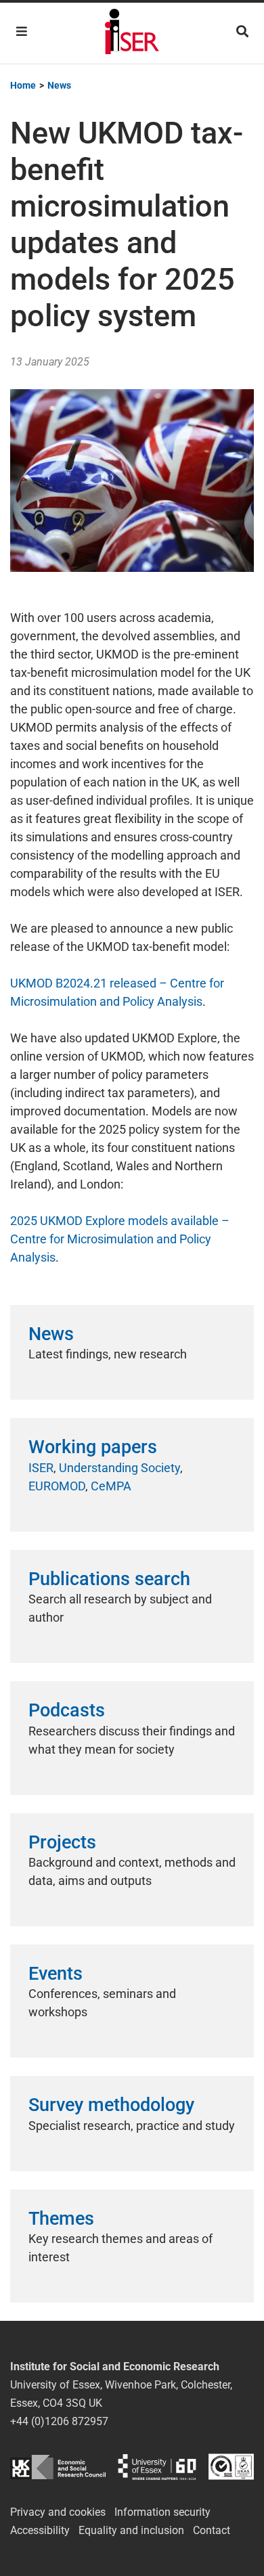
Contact (212, 2530)
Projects (62, 1842)
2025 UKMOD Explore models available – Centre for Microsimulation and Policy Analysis (120, 1239)
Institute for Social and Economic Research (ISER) (132, 33)
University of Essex (157, 2467)
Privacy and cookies (58, 2512)
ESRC (58, 2467)
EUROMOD (57, 1486)
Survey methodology (111, 2105)
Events (56, 1974)
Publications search (109, 1579)
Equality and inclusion (131, 2530)
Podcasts (67, 1710)
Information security (162, 2512)
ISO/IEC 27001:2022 (231, 2467)
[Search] (242, 31)
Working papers (93, 1447)
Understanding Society (119, 1468)
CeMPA (111, 1486)
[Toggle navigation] (22, 31)
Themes (61, 2219)
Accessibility (40, 2530)
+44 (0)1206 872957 (59, 2421)
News (51, 1334)
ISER (41, 1468)
